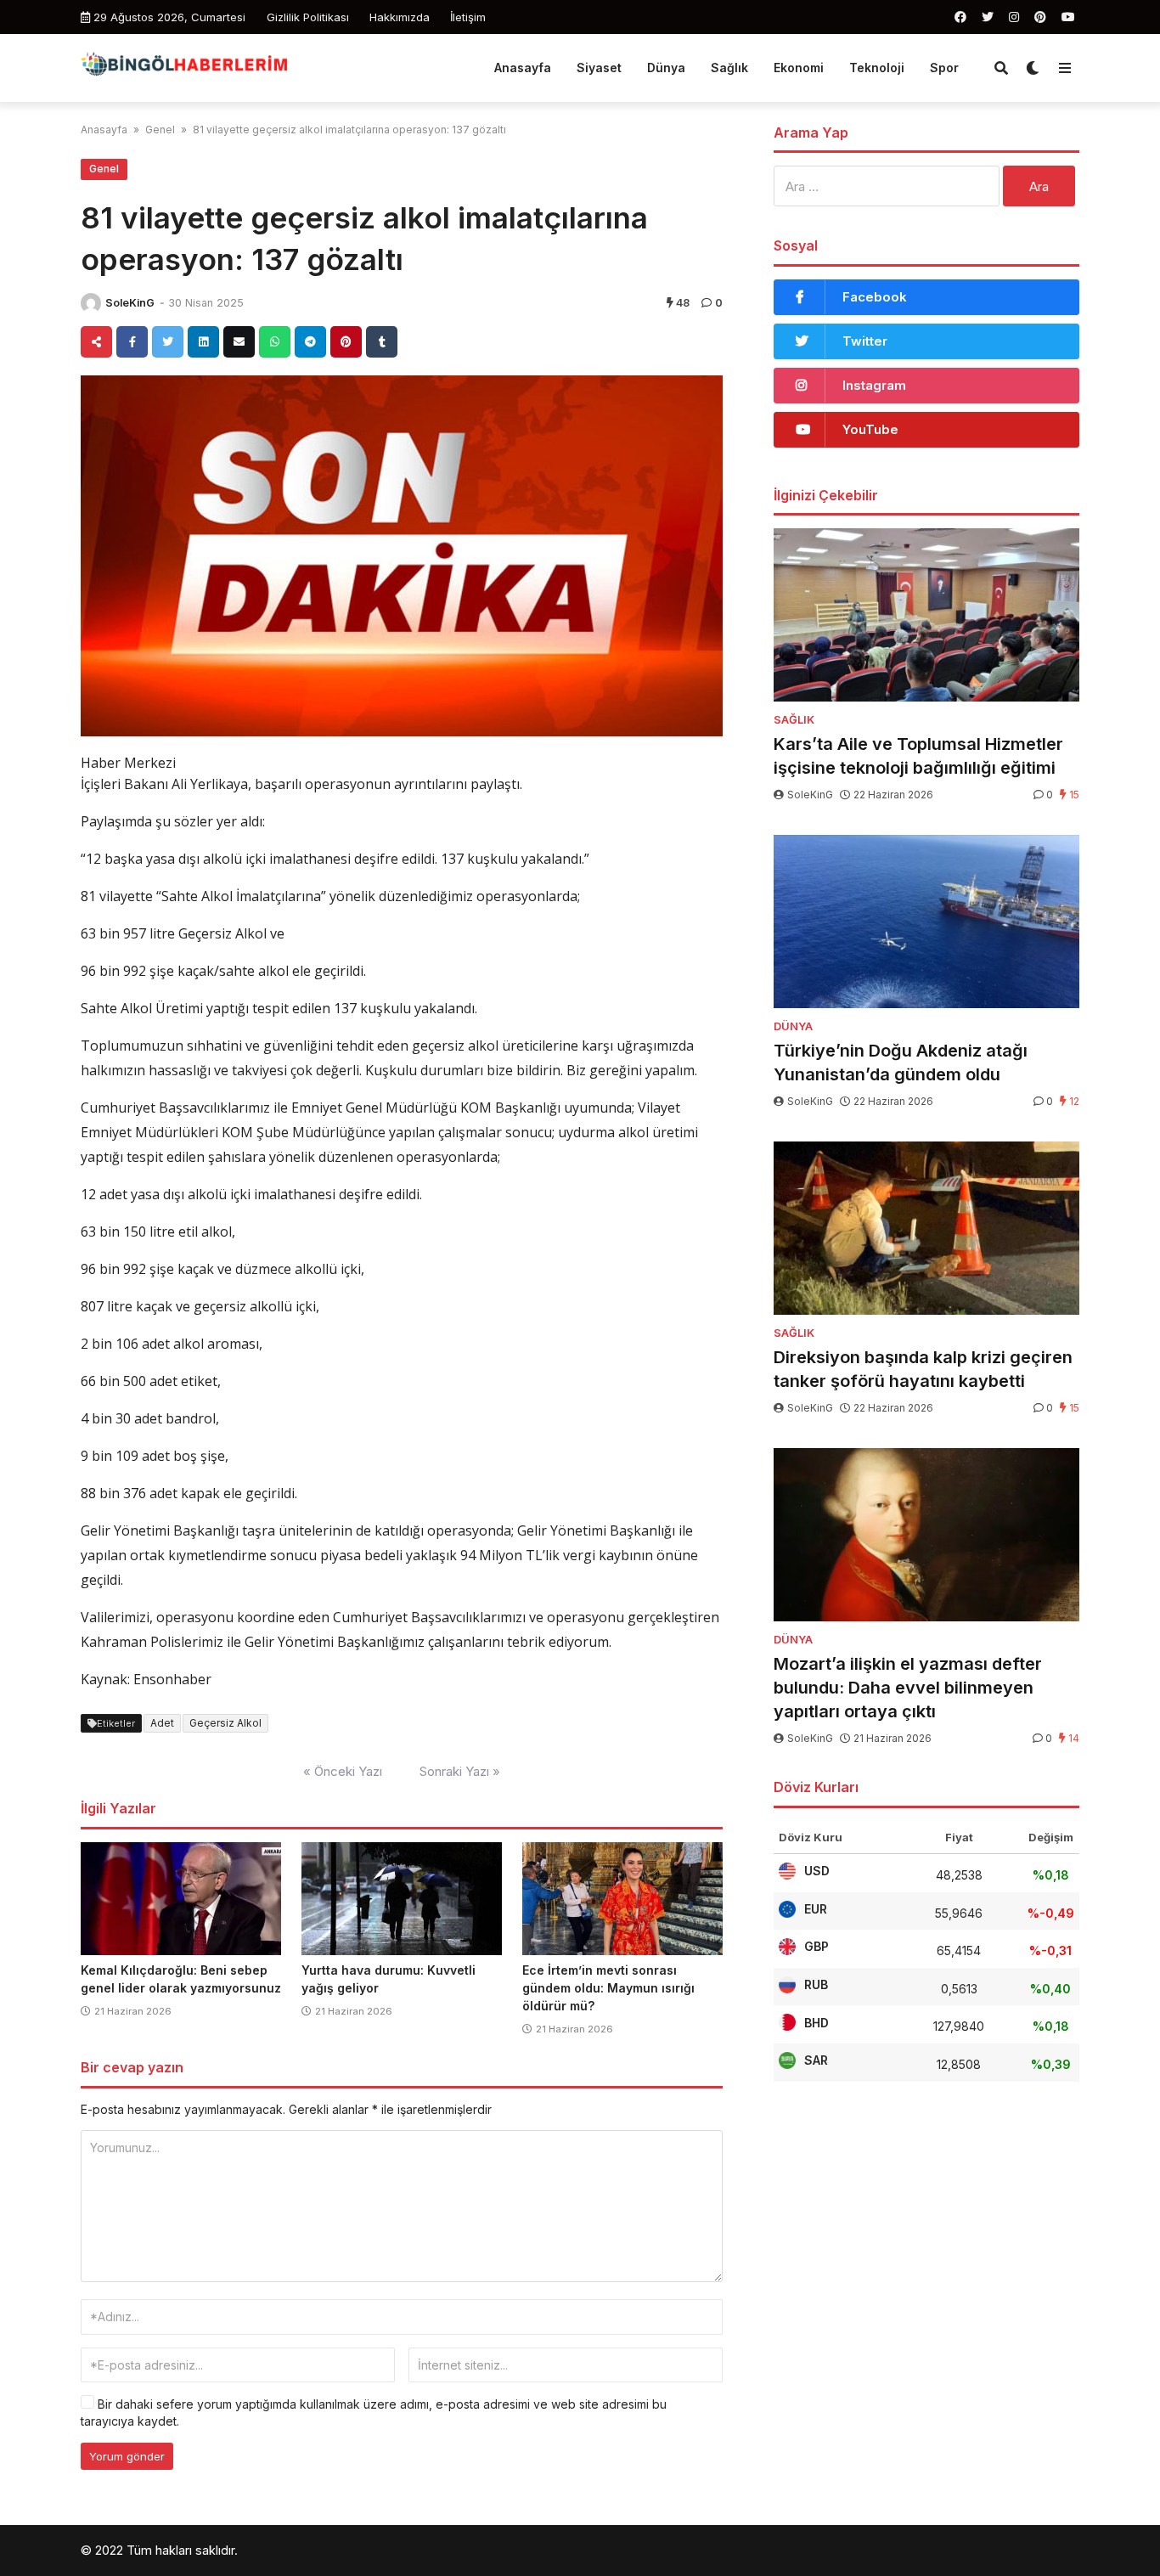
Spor (944, 68)
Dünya (666, 68)
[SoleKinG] (91, 303)
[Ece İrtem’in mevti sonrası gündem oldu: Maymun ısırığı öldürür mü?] (622, 1899)
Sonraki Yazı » (460, 1771)
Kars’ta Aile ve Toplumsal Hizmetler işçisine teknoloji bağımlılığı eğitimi (918, 756)
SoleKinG (130, 303)
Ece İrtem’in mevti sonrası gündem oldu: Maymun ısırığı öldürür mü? (608, 1988)
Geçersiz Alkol (225, 1723)
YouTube (870, 429)
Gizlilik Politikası (308, 17)
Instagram (874, 385)
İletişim (468, 17)
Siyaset (599, 68)
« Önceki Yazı (343, 1771)
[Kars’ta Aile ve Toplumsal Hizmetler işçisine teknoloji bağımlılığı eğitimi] (926, 615)
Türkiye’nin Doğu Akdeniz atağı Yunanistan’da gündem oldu (901, 1063)
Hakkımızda (400, 17)
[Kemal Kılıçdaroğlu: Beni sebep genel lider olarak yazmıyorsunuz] (181, 1899)
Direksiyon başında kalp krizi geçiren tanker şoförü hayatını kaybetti (923, 1369)
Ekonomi (799, 68)
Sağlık (729, 68)
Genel (160, 130)
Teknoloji (877, 68)
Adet (162, 1723)
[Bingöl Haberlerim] (184, 66)
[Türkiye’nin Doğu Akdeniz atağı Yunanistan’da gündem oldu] (926, 922)
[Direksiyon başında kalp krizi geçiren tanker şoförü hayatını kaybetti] (926, 1228)
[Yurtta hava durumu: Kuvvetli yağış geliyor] (402, 1899)
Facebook (875, 297)
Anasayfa (523, 68)
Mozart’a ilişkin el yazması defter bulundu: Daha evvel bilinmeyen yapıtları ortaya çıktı (908, 1688)
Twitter (865, 341)
